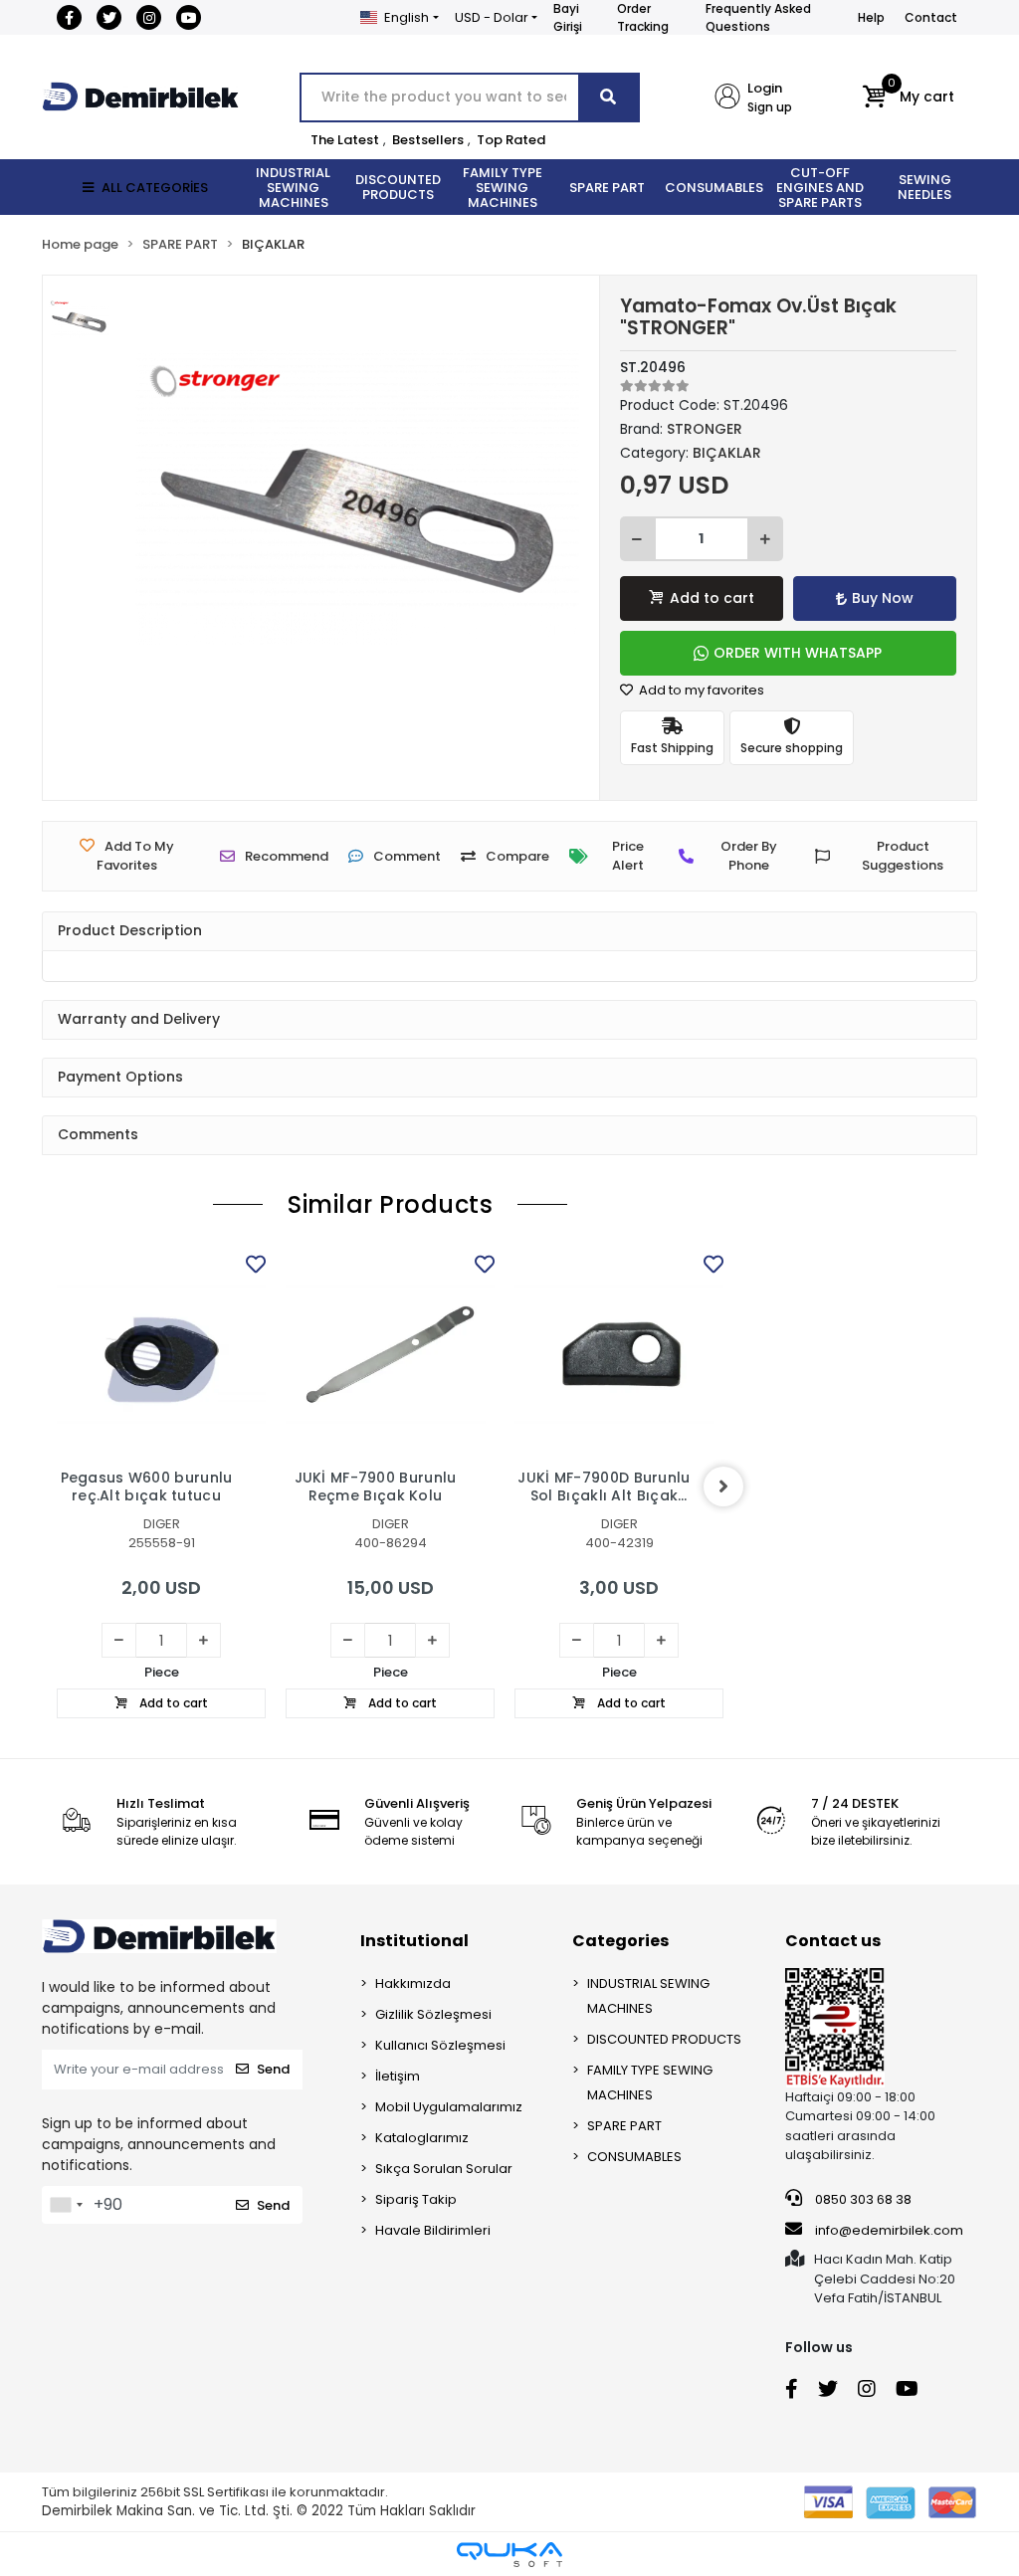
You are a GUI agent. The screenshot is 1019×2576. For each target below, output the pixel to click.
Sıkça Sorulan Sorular (444, 2169)
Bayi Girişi (568, 17)
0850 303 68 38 (862, 2199)
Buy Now (883, 598)
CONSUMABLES (634, 2157)
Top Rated (511, 140)
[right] (723, 1486)
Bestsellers (428, 140)
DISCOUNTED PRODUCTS (664, 2039)
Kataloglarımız (422, 2138)
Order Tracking (643, 17)
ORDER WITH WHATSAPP (798, 653)
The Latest (345, 140)
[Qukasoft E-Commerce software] (509, 2555)
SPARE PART (624, 2126)
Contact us (833, 1941)
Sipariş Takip (416, 2199)
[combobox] (66, 2205)
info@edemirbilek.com (889, 2230)
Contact (931, 17)
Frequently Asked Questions (758, 17)
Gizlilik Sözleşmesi (433, 2014)
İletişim (398, 2076)
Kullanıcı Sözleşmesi (440, 2045)
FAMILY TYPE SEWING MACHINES (650, 2082)
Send (273, 2069)
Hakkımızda (413, 1983)
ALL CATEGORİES (155, 188)
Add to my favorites (700, 690)
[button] (908, 98)
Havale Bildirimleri (433, 2230)
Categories (620, 1941)
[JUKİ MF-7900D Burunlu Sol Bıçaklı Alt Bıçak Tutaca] (619, 1354)
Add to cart (712, 598)
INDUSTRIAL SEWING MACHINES (648, 1996)
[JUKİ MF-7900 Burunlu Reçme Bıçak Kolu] (390, 1354)
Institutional (414, 1941)
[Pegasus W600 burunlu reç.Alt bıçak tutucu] (161, 1354)
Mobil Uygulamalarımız (449, 2107)
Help (871, 17)
